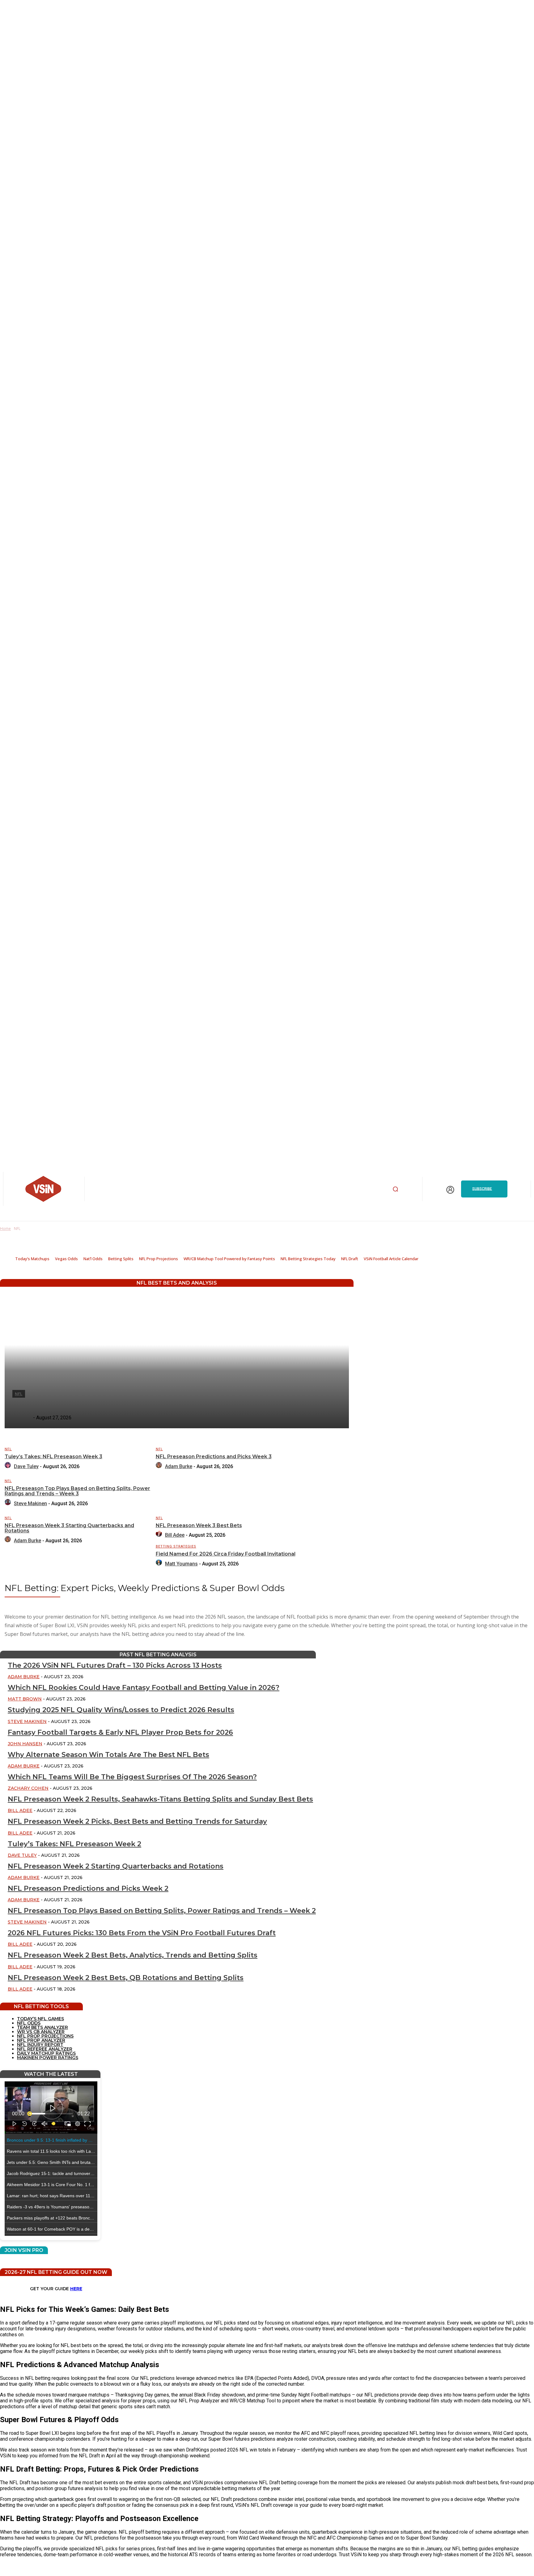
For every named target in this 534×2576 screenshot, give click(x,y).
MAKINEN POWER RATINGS (48, 2058)
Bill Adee (175, 1535)
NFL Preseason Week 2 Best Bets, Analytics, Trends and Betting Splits (133, 1955)
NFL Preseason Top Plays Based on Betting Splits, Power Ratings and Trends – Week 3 (77, 1491)
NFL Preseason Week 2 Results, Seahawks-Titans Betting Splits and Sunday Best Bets (160, 1799)
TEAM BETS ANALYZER (42, 2027)
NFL (8, 1449)
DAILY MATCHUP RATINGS (46, 2053)
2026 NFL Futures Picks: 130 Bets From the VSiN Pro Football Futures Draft (142, 1933)
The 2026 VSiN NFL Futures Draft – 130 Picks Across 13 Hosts (115, 1665)
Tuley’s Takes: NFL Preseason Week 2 (74, 1844)
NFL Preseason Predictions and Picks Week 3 (214, 1457)
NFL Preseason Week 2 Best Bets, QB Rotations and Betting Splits (126, 1978)
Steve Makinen (30, 1503)
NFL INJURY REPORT (40, 2045)
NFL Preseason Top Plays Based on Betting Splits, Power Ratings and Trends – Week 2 (162, 1911)
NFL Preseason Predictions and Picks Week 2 (88, 1888)
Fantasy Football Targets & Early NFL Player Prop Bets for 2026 (120, 1732)
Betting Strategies (176, 1546)
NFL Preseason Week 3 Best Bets (199, 1525)
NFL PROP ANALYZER (41, 2040)
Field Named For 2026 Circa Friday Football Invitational (226, 1554)
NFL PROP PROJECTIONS (45, 2036)
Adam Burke (179, 1466)
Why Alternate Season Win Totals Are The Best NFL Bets (108, 1755)
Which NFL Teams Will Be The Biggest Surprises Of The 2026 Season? (132, 1777)
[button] (396, 1189)
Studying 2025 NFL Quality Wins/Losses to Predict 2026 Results (121, 1710)
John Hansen (25, 1744)
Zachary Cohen (28, 1788)
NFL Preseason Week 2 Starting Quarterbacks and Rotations (116, 1866)
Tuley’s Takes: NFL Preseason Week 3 (53, 1457)
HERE (76, 2289)
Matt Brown (25, 1699)
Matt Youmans (181, 1564)
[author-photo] (9, 1466)
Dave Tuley (26, 1466)
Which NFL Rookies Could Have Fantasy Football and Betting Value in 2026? (144, 1688)
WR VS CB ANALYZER (41, 2032)
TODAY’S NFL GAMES (40, 2019)
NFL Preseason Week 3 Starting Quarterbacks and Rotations (69, 1528)
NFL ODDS (29, 2023)
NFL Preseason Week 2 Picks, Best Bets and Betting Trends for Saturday (137, 1821)
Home (5, 1229)
